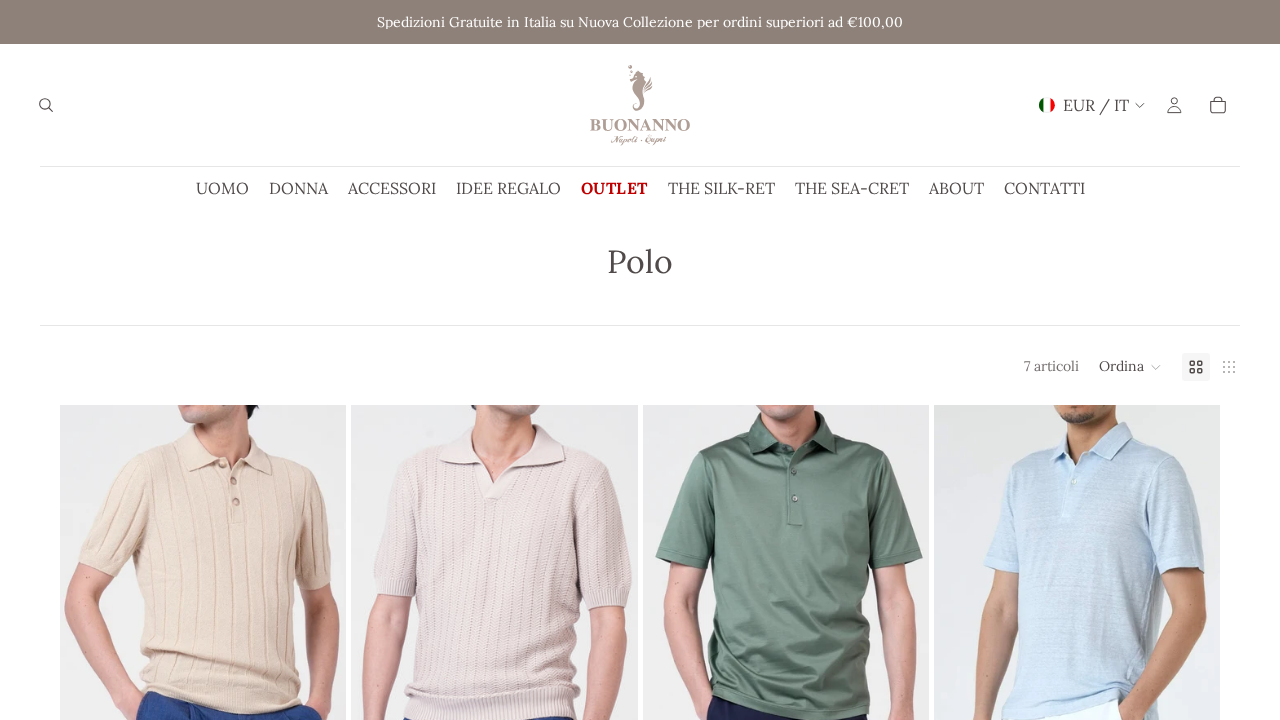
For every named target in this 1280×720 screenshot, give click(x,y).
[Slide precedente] (90, 628)
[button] (1130, 367)
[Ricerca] (46, 105)
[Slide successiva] (316, 628)
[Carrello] (1218, 105)
